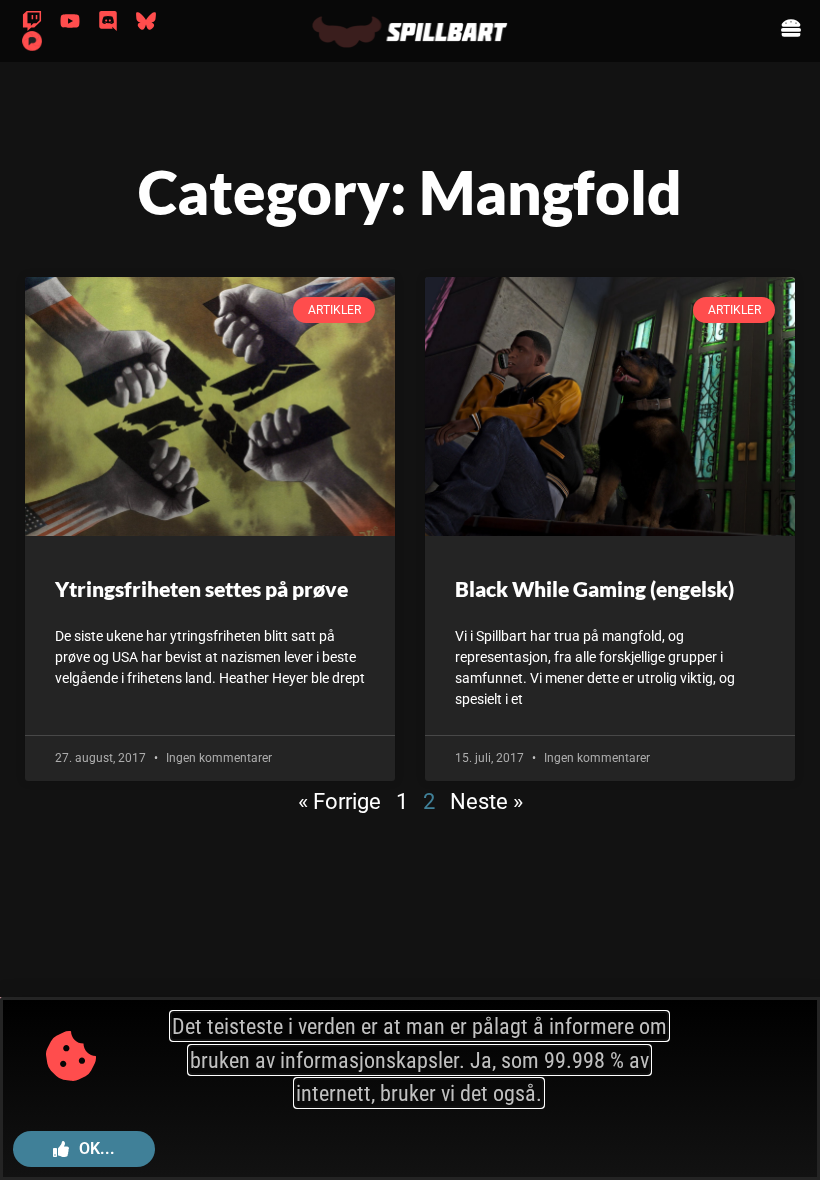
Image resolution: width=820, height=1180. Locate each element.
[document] (410, 590)
